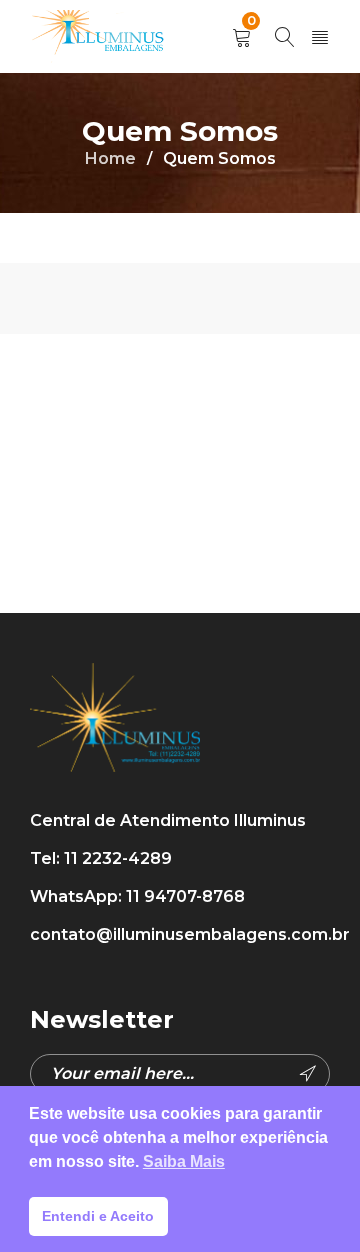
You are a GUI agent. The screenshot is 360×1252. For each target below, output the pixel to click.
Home (110, 158)
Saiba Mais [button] (184, 1161)
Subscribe (310, 1074)
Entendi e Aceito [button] (98, 1216)
